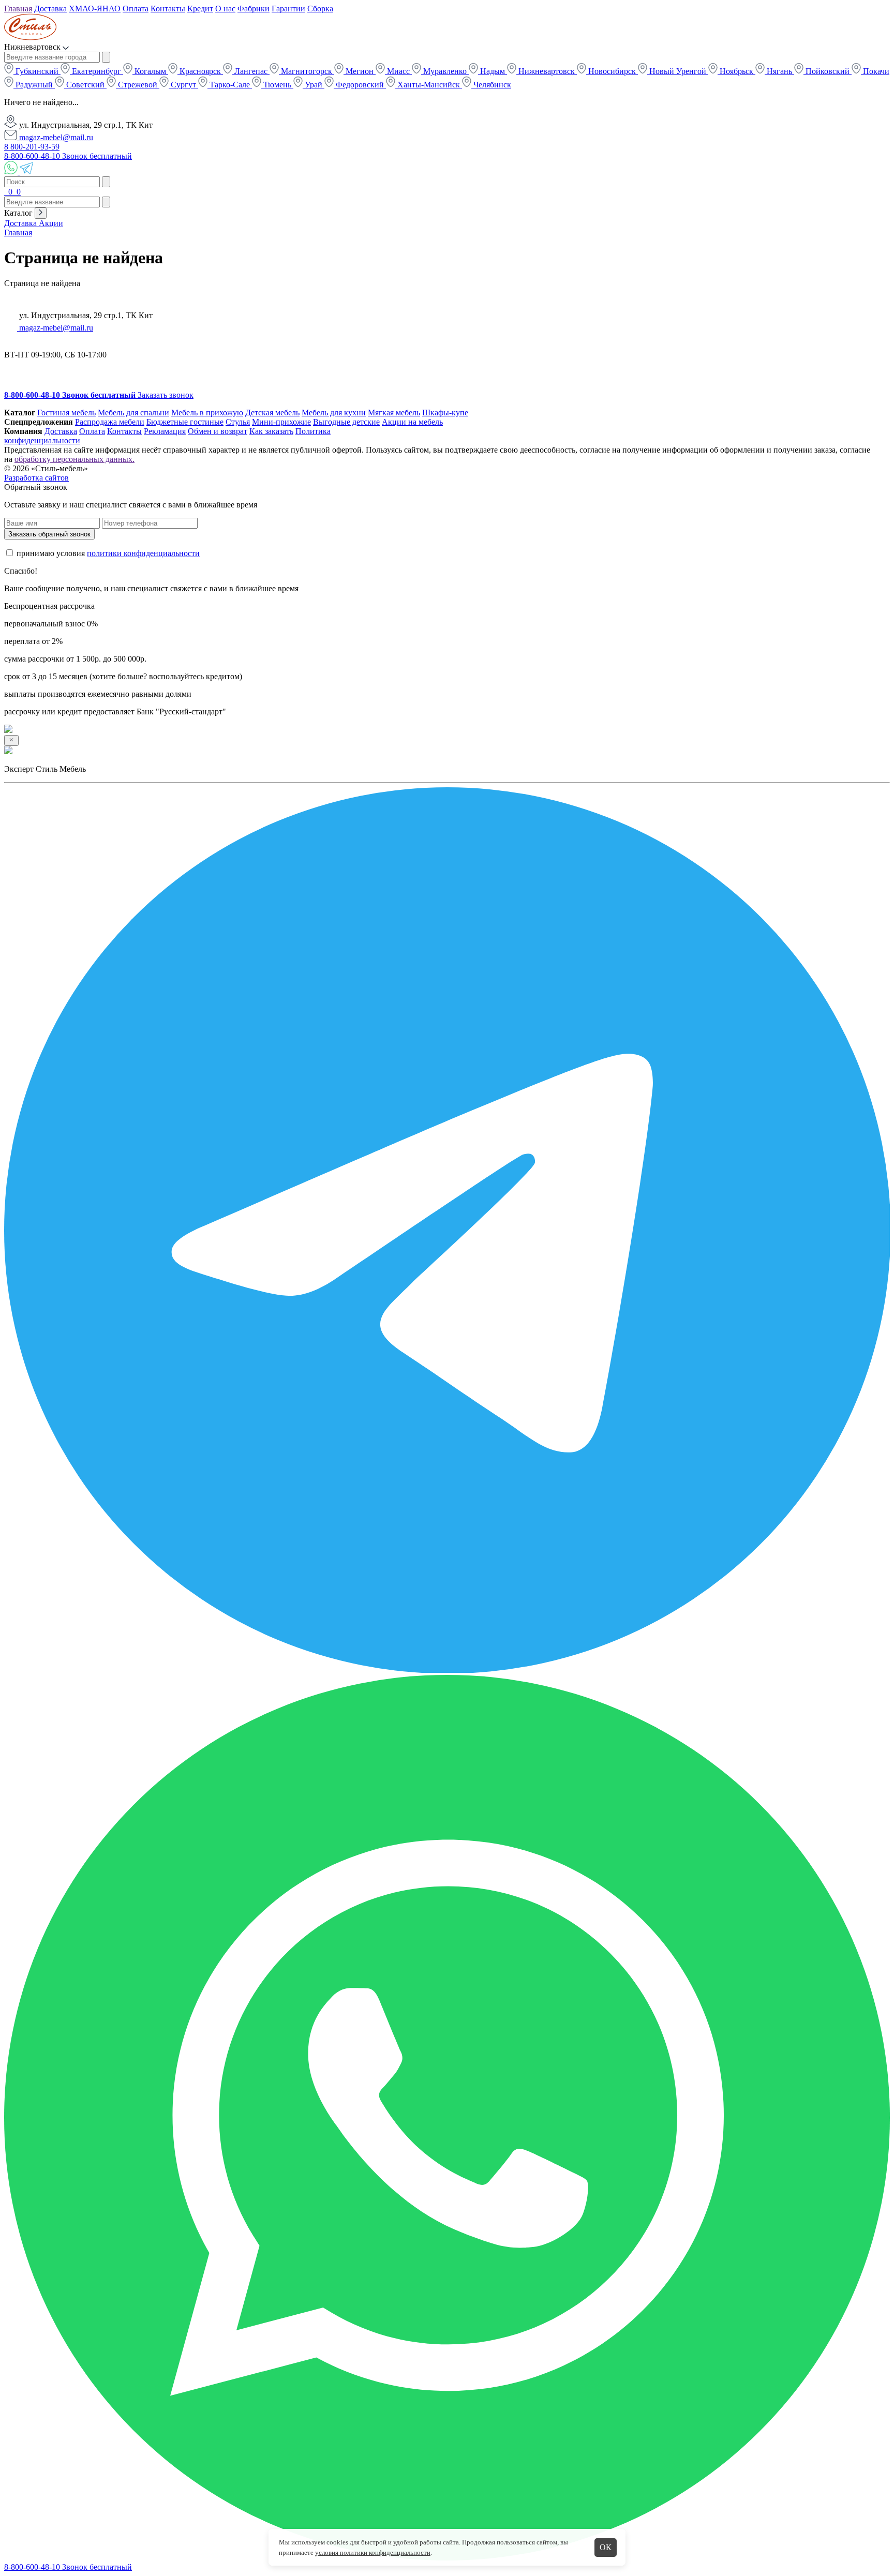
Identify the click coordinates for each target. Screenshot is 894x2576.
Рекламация (165, 431)
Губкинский (37, 71)
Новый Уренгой (678, 71)
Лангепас (251, 71)
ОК (606, 2547)
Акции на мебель (412, 422)
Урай (314, 85)
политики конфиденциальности (143, 553)
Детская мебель (272, 413)
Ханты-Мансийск (429, 85)
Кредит (200, 9)
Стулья (238, 422)
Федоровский (360, 85)
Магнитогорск (307, 71)
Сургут (183, 85)
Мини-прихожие (281, 422)
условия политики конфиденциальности (373, 2552)
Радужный (34, 85)
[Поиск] (5, 192)
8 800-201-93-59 (32, 147)
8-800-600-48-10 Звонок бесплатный (68, 156)
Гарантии (288, 9)
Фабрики (254, 9)
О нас (225, 9)
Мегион (360, 71)
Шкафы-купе (445, 413)
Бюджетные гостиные (185, 422)
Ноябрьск (736, 71)
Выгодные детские (346, 422)
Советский (85, 85)
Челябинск (491, 85)
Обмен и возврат (218, 431)
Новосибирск (612, 71)
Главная (18, 9)
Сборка (320, 9)
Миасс (398, 71)
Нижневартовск (547, 71)
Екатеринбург (96, 71)
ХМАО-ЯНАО (95, 9)
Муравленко (445, 71)
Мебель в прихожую (207, 413)
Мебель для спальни (133, 413)
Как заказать (271, 431)
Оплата (136, 9)
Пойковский (828, 71)
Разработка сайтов (36, 478)
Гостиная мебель (66, 413)
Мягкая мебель (394, 413)
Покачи (875, 71)
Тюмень (277, 85)
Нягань (779, 71)
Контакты (168, 9)
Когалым (150, 71)
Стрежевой (138, 85)
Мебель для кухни (334, 413)
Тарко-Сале (230, 85)
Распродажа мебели (110, 422)
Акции (51, 223)
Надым (493, 71)
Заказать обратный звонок (49, 534)
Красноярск (200, 71)
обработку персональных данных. (74, 459)
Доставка (50, 9)
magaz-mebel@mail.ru (55, 137)
